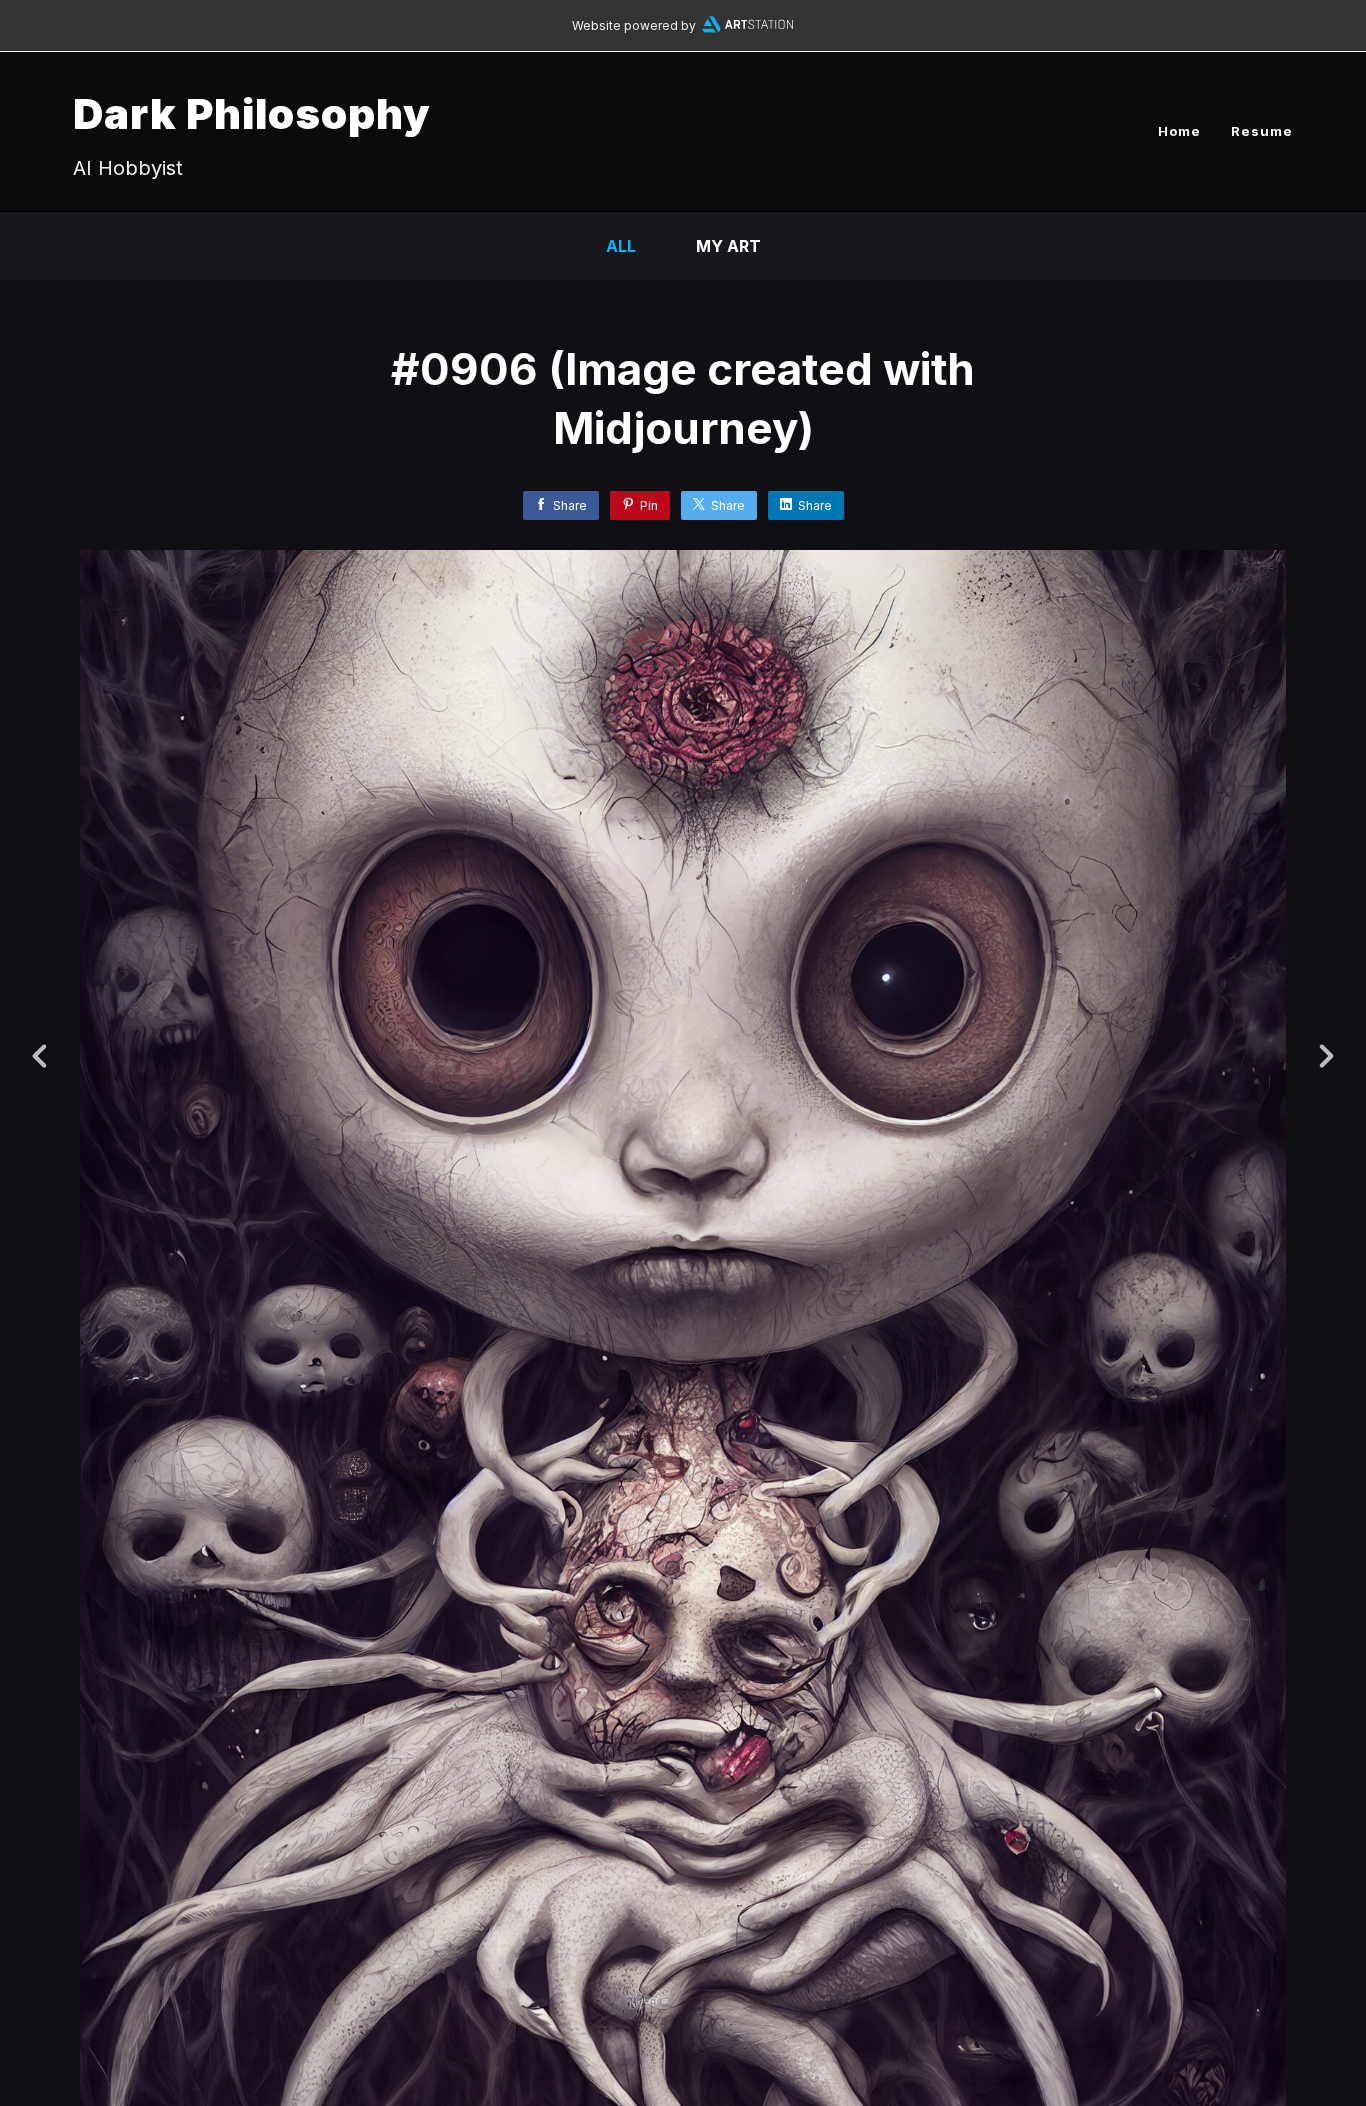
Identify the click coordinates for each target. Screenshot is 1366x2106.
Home (1179, 131)
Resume (1262, 131)
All (621, 246)
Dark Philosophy (252, 113)
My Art (728, 246)
